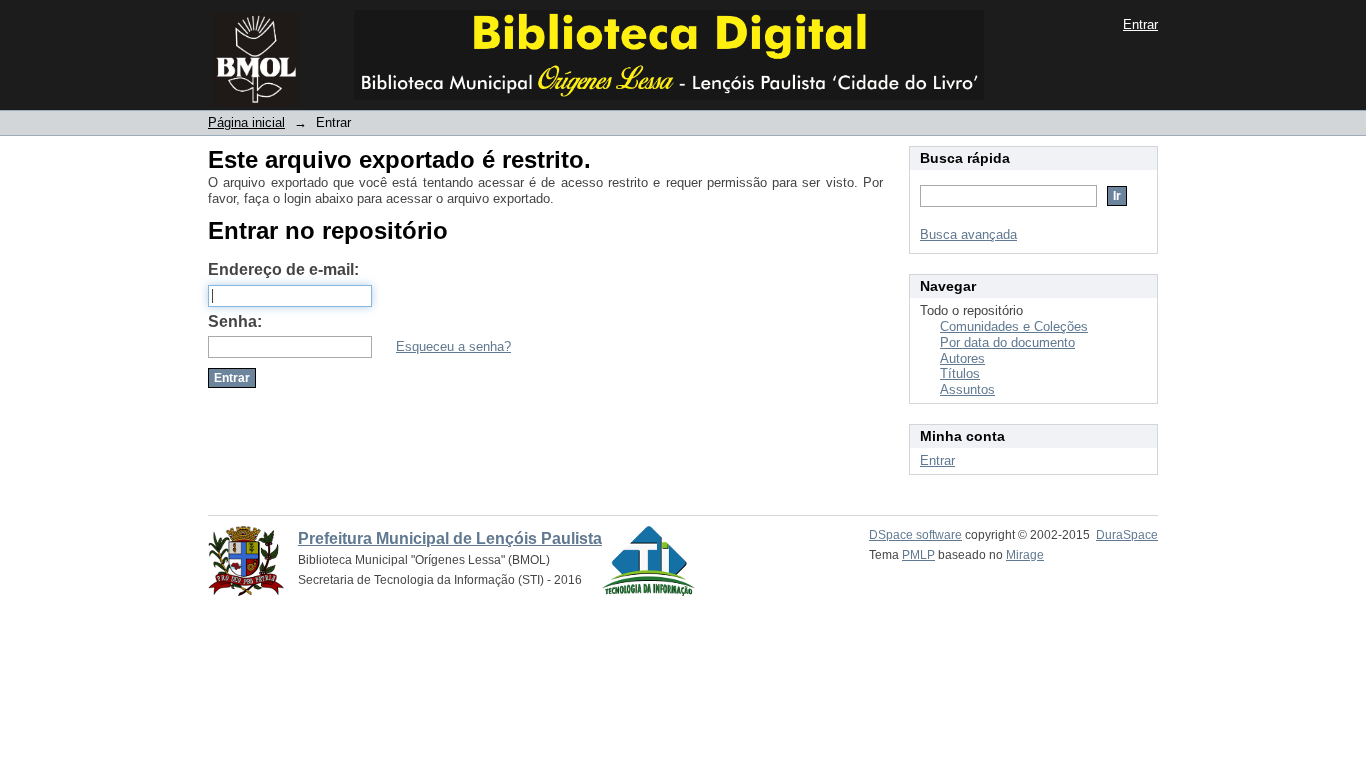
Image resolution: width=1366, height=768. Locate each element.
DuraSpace (1127, 535)
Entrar (1140, 24)
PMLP (918, 555)
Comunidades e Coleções (1014, 326)
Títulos (960, 373)
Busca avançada (968, 234)
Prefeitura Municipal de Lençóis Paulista (450, 538)
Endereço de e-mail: (283, 269)
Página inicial (246, 122)
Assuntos (967, 389)
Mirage (1025, 555)
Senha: (235, 321)
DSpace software (915, 535)
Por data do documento (1007, 342)
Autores (962, 358)
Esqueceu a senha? (453, 346)
